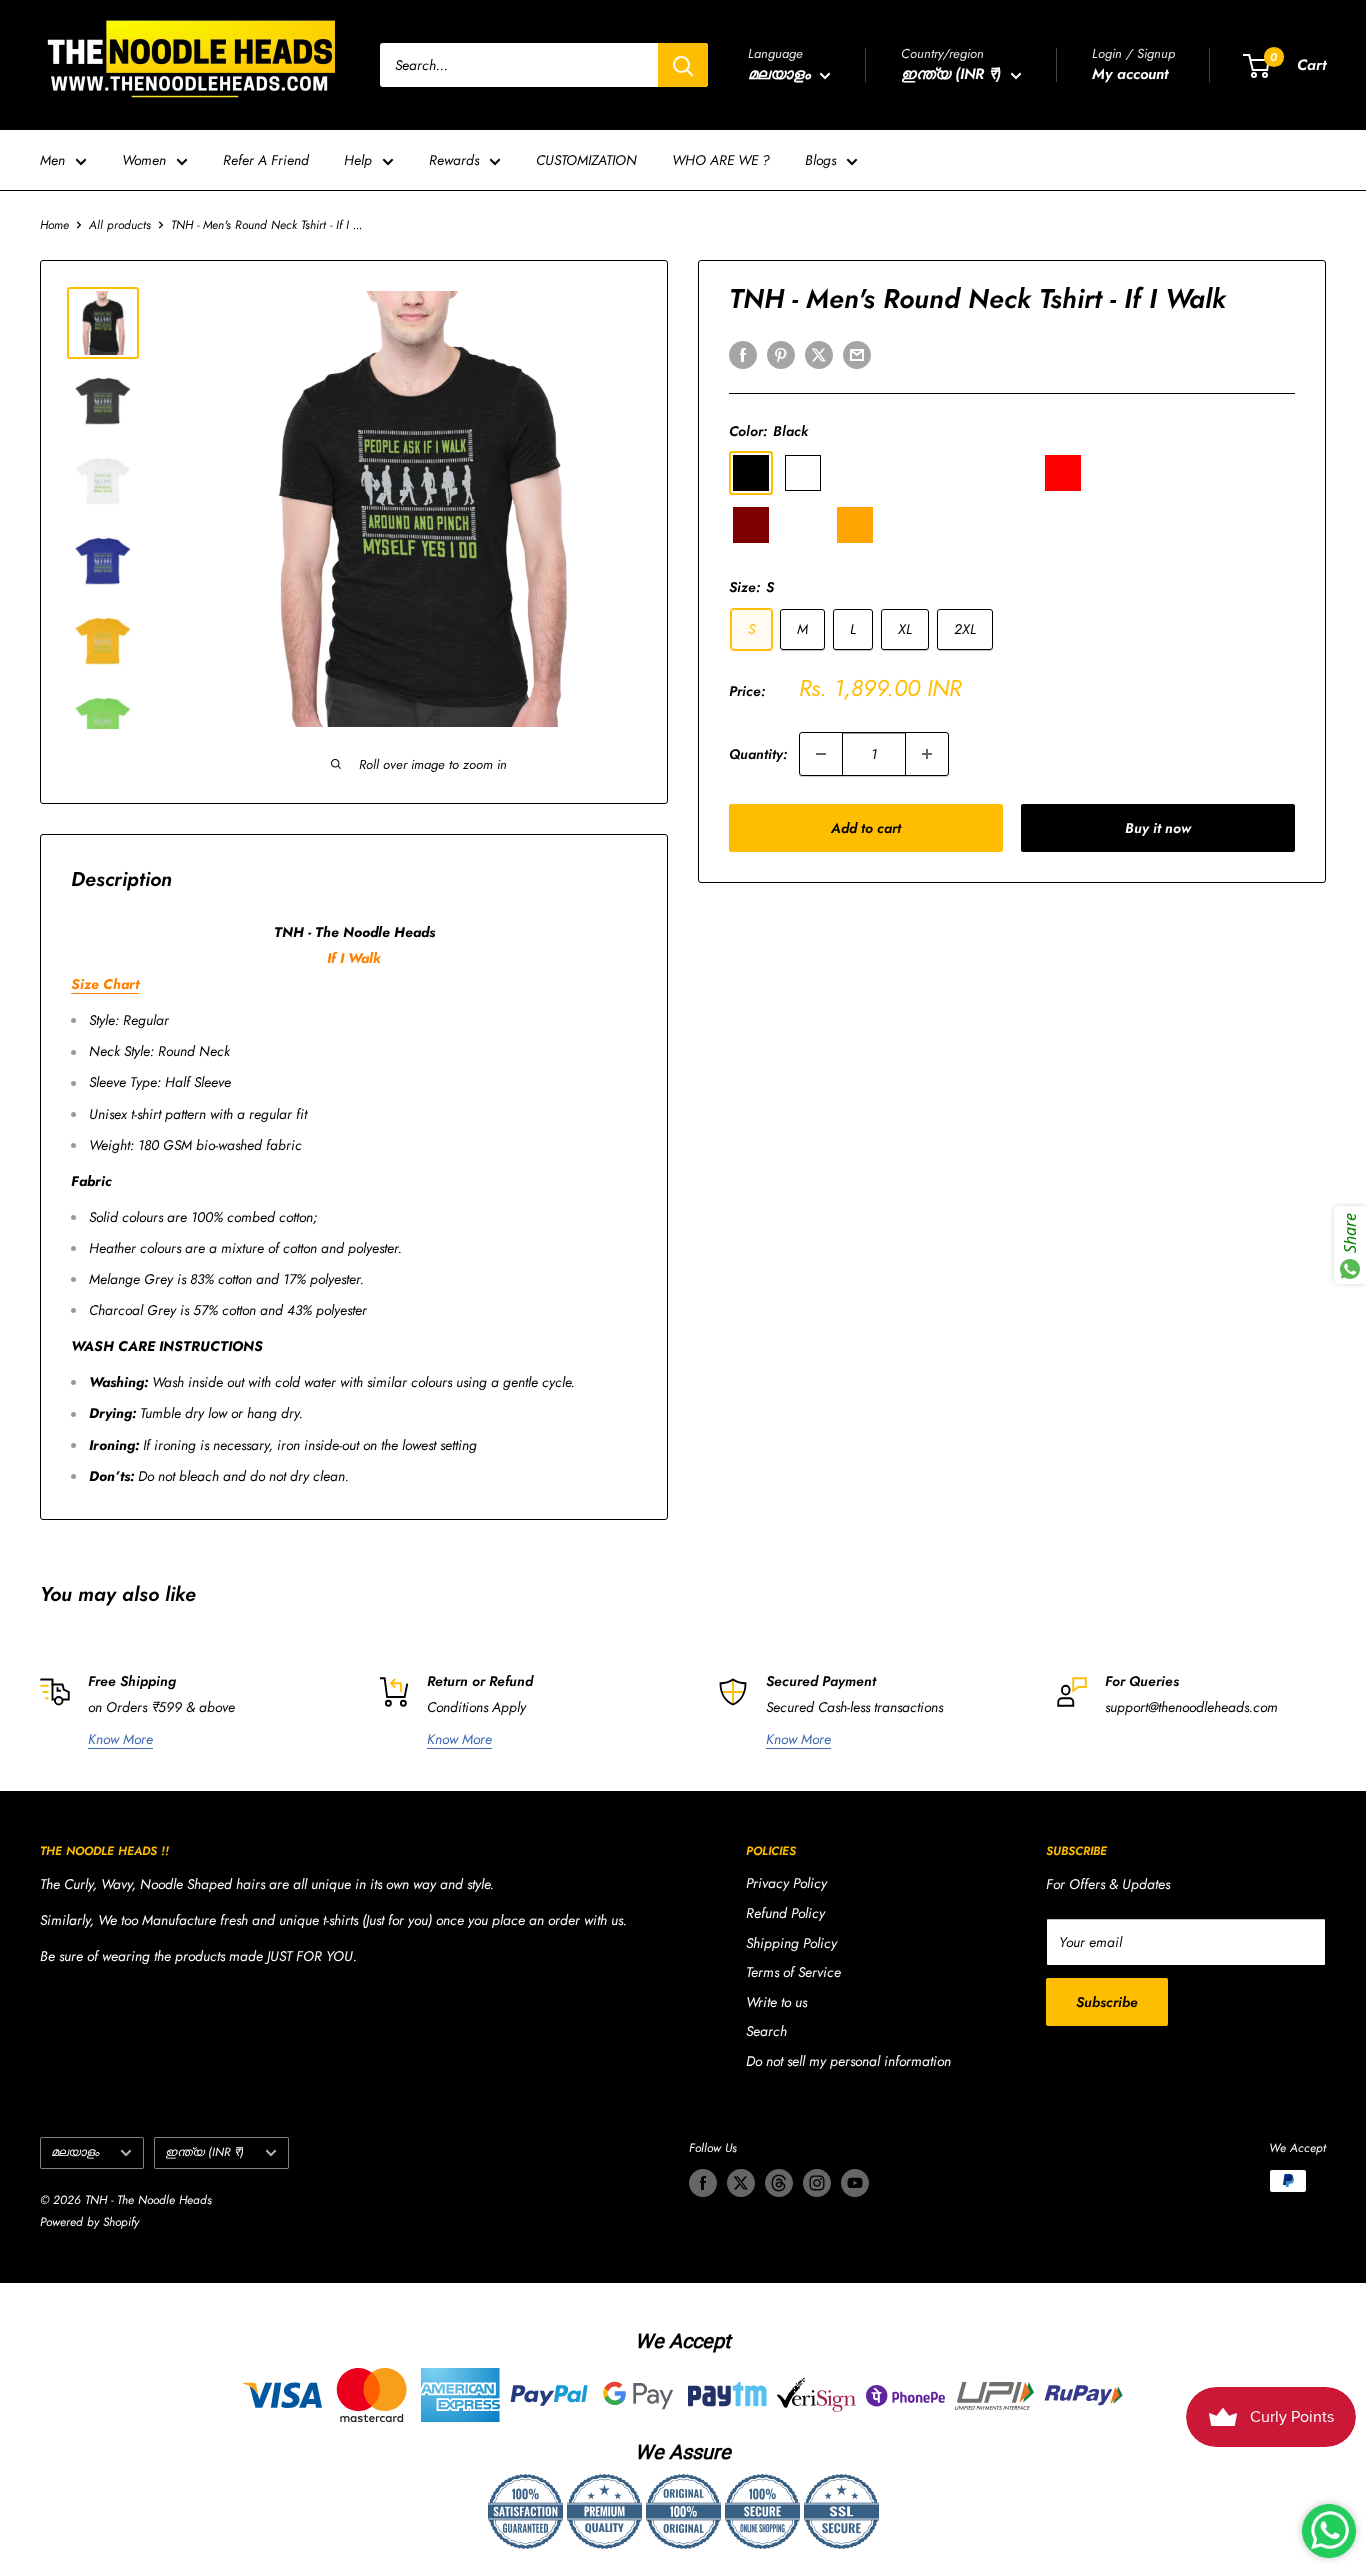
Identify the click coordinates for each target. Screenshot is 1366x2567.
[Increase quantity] (927, 754)
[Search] (683, 65)
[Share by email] (857, 354)
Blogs (820, 160)
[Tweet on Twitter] (819, 354)
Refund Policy (785, 1913)
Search (766, 2031)
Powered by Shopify (89, 2222)
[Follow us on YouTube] (855, 2183)
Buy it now (1158, 828)
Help (358, 160)
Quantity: (758, 754)
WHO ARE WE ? (721, 160)
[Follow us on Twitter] (741, 2183)
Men (52, 160)
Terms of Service (793, 1972)
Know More (120, 1739)
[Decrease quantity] (821, 754)
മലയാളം (75, 2151)
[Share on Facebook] (743, 354)
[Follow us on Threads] (779, 2183)
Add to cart (866, 828)
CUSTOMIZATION (586, 160)
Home (54, 225)
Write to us (776, 2002)
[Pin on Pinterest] (781, 354)
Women (144, 160)
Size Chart (105, 984)
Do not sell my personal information (848, 2061)
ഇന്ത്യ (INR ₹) (204, 2151)
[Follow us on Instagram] (817, 2183)
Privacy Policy (786, 1883)
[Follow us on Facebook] (703, 2183)
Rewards (454, 160)
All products (120, 225)
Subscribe (1107, 2002)
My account (1130, 74)
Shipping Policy (791, 1943)
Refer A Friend (266, 160)
